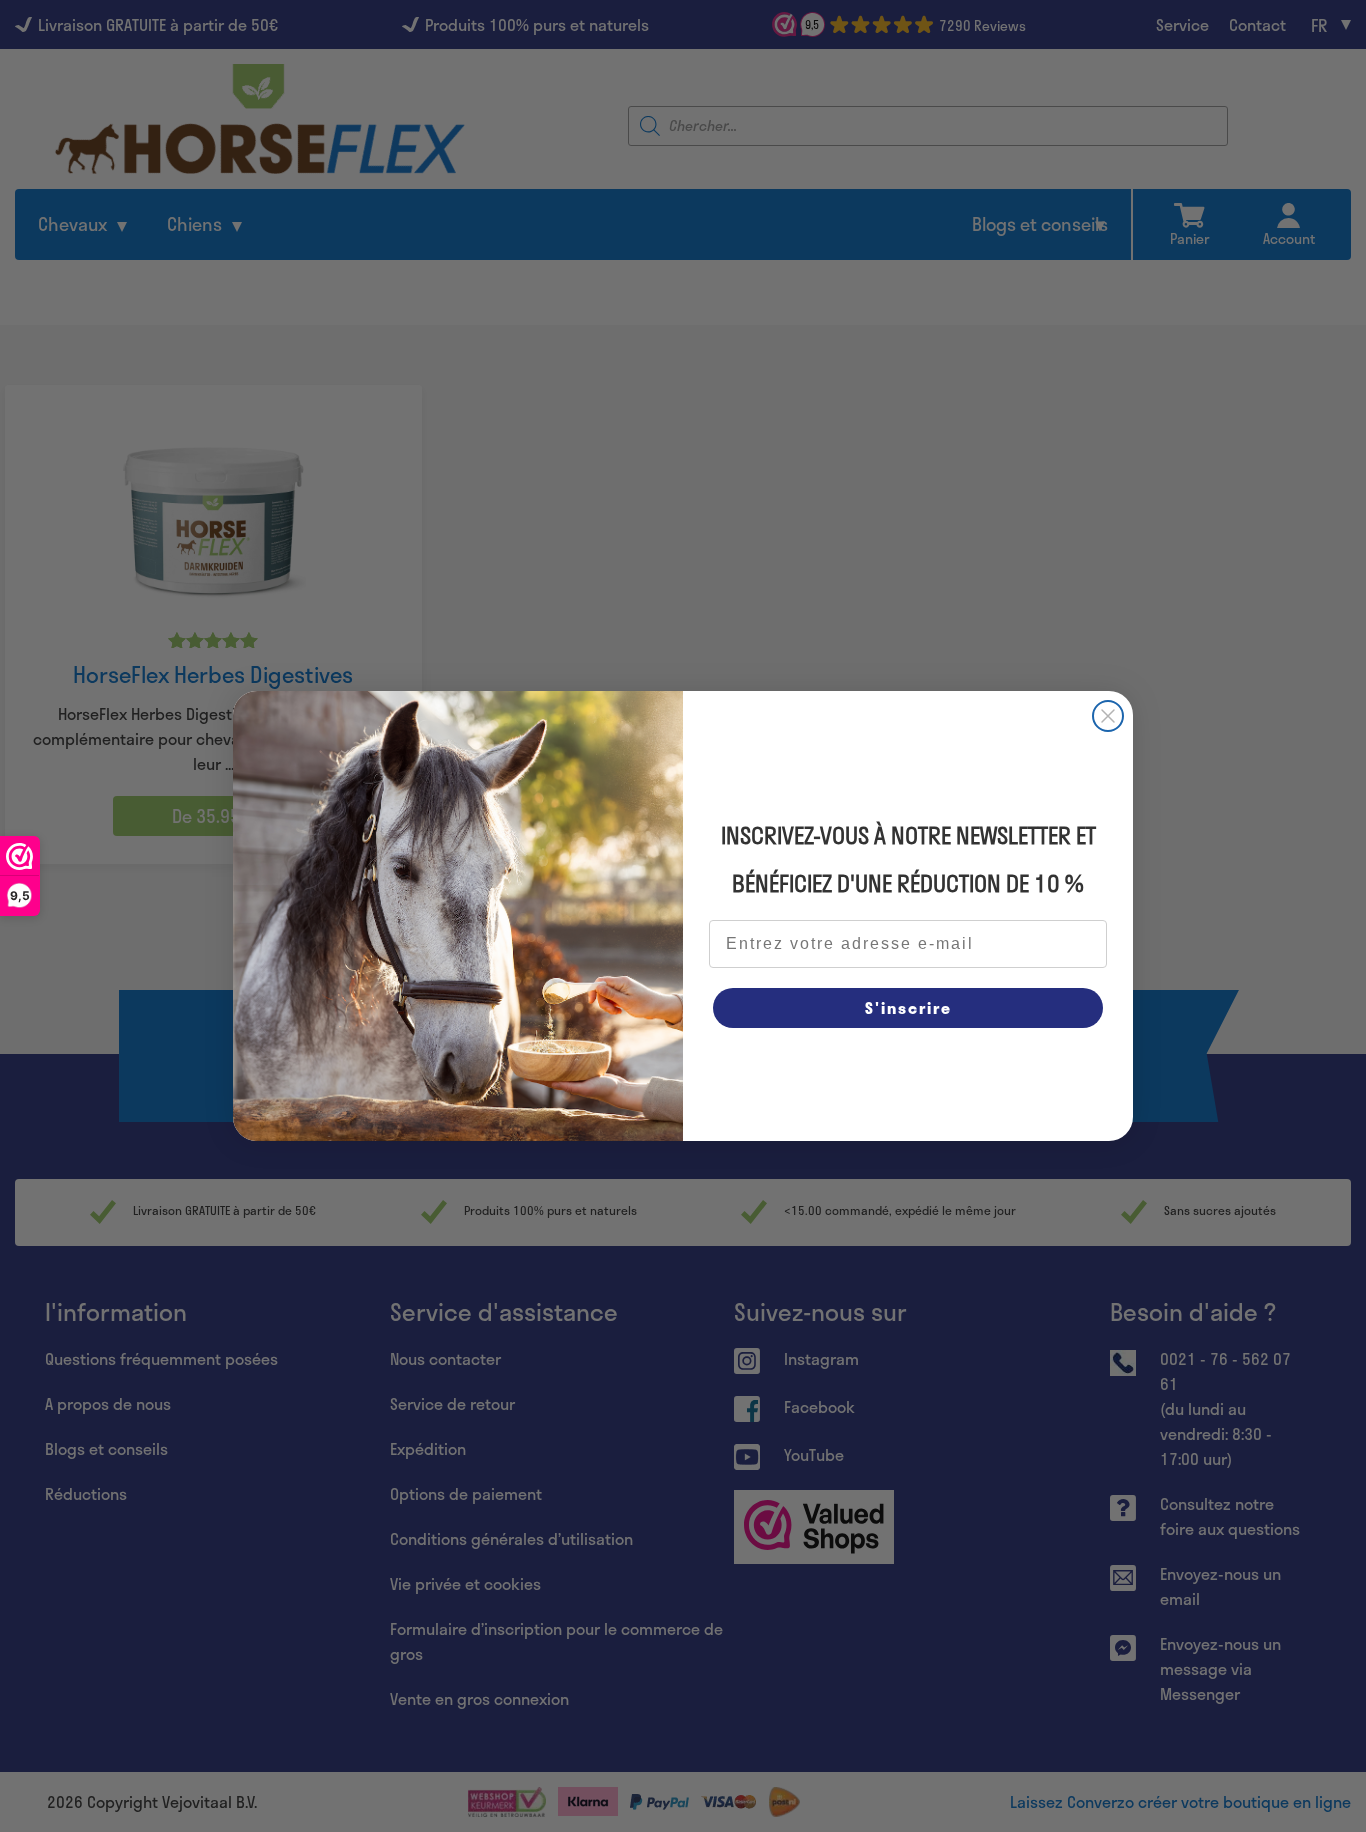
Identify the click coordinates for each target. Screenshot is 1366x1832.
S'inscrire (908, 1007)
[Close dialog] (1108, 716)
